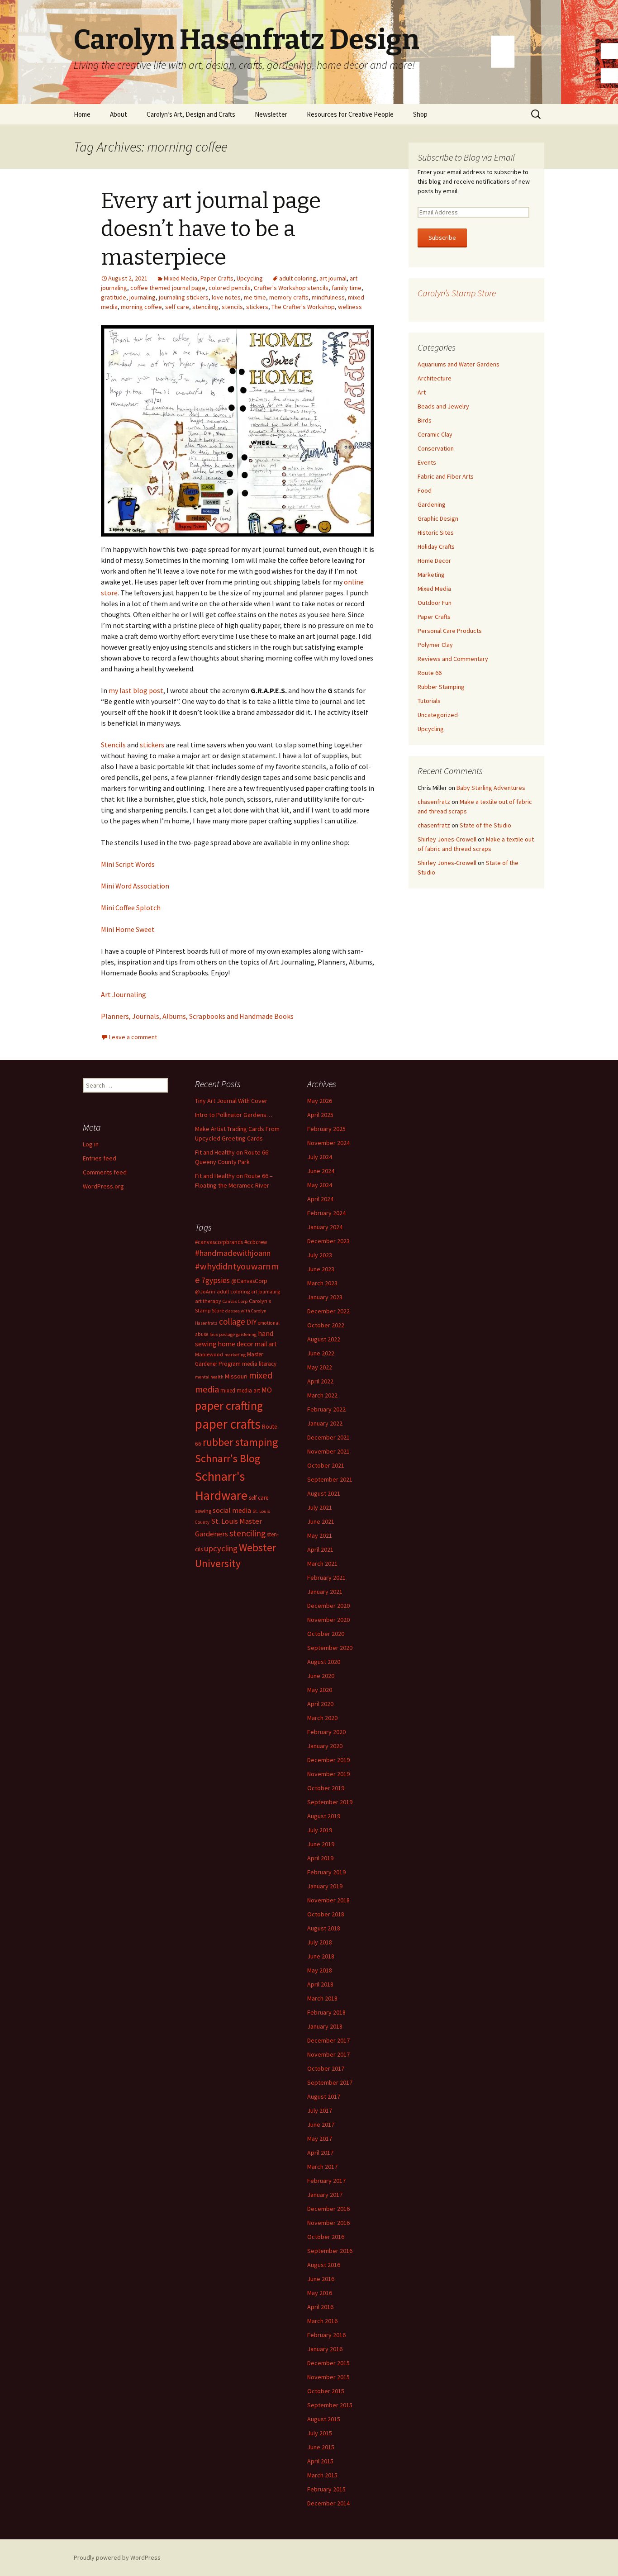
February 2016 (326, 2335)
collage (232, 1321)
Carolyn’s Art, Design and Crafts (191, 114)
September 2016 (330, 2251)
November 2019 (328, 1774)
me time (255, 297)
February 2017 (326, 2181)
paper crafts (228, 1424)
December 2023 (328, 1241)
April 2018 (320, 1984)
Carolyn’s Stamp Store (457, 293)
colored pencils (230, 288)
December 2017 (328, 2040)
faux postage (222, 1334)
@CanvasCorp (249, 1281)
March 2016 (322, 2321)
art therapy (208, 1301)
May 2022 (320, 1367)
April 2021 (320, 1549)
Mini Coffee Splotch (131, 908)
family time (347, 288)
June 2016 (321, 2279)
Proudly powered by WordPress (117, 2557)
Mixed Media (181, 278)
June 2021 (321, 1521)
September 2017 (330, 2082)
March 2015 (322, 2475)
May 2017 (320, 2139)
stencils (232, 307)
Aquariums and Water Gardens (459, 364)
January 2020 (325, 1746)
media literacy (259, 1364)
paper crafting (229, 1405)
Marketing (431, 575)
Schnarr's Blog (228, 1458)
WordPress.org (103, 1186)
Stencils (113, 745)
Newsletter (271, 114)
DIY (252, 1322)
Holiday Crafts (436, 547)
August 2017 (324, 2096)
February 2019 (326, 1872)
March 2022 (322, 1395)
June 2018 (321, 1956)
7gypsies (216, 1280)
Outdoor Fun (435, 603)
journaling (143, 297)
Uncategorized (438, 715)
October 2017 (326, 2068)
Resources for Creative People (350, 114)
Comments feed (105, 1172)
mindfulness (328, 297)
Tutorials (429, 701)
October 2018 (326, 1914)
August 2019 (324, 1816)
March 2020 (322, 1718)
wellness (350, 307)
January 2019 (325, 1886)
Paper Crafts (217, 278)
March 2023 (322, 1283)
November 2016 (328, 2223)
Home (82, 114)
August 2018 (324, 1928)
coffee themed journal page (168, 288)
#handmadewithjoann (233, 1253)
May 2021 (320, 1535)
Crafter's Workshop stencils (291, 288)
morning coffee (141, 307)
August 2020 (324, 1662)
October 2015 (326, 2391)
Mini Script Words (128, 864)
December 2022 (328, 1311)
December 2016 (328, 2209)
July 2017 (320, 2110)
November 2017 (328, 2054)
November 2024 (328, 1143)
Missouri (236, 1376)
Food (425, 490)
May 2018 (320, 1970)
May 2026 (320, 1101)
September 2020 (330, 1648)
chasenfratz (434, 802)
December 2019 (328, 1760)
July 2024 (320, 1157)
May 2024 (320, 1185)
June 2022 (321, 1353)
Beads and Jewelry (443, 406)
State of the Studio (485, 825)
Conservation (436, 448)
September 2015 (330, 2405)
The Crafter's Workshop (303, 307)
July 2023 (320, 1255)
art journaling (266, 1292)
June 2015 (321, 2447)
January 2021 (325, 1592)
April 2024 (320, 1199)
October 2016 (326, 2237)
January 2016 (325, 2349)
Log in (91, 1144)
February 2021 (326, 1578)
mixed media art (240, 1390)
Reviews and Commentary (453, 659)
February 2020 (326, 1732)
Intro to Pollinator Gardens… (234, 1115)
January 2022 (325, 1423)
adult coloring (298, 278)
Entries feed (100, 1158)
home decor (236, 1344)
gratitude (114, 297)
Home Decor (434, 561)
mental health (209, 1377)
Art (422, 392)
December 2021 (328, 1437)
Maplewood (209, 1354)
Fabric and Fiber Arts (446, 476)
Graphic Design (438, 518)
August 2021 (324, 1493)
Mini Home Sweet (128, 929)
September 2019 (330, 1802)
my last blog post (136, 690)
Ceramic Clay (435, 434)
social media (232, 1510)
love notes (226, 297)
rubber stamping (240, 1442)
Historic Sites (436, 532)
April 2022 (320, 1381)
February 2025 (326, 1129)
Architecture (435, 378)
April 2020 (320, 1704)
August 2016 (324, 2265)
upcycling (221, 1548)
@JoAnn (205, 1291)
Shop (420, 114)
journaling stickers (184, 297)
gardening (246, 1334)
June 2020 (321, 1676)
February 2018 (326, 2012)
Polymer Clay (435, 645)
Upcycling (250, 278)
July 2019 (320, 1830)
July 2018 (320, 1942)
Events (427, 462)
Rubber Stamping (441, 687)
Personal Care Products (450, 631)
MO (267, 1390)
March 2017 (322, 2167)
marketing (235, 1355)
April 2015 (320, 2461)
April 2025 (320, 1115)
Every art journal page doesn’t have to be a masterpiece (211, 229)
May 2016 (320, 2293)
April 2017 (320, 2153)
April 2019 (320, 1858)
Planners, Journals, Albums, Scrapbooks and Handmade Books (197, 1016)
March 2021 (322, 1564)
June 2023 (321, 1269)
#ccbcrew (256, 1242)
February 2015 (326, 2489)
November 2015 (328, 2377)
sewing (203, 1511)
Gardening (432, 504)
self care (177, 307)
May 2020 (320, 1690)
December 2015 (328, 2363)
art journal (333, 278)
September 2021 (330, 1479)
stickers (257, 307)
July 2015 (320, 2433)
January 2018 (325, 2026)
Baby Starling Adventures (491, 788)
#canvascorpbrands (219, 1242)
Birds (425, 420)
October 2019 (326, 1788)
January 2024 (325, 1227)
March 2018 (322, 1998)
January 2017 (325, 2195)
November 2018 (328, 1900)
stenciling (205, 307)
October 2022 (326, 1325)
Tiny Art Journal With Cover (231, 1101)
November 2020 (328, 1620)
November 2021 (328, 1451)
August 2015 (324, 2419)
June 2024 (321, 1171)
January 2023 (325, 1297)
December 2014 (328, 2503)
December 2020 (328, 1606)
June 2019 (321, 1844)
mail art (266, 1344)
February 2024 (326, 1213)
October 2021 (326, 1465)
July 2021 (320, 1507)
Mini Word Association (135, 886)
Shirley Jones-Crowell (447, 839)
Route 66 (430, 673)
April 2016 (320, 2307)
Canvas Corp (235, 1301)
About (119, 114)
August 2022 (324, 1339)
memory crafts (289, 297)
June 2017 (321, 2124)
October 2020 (326, 1634)
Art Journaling (124, 994)
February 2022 (326, 1409)
